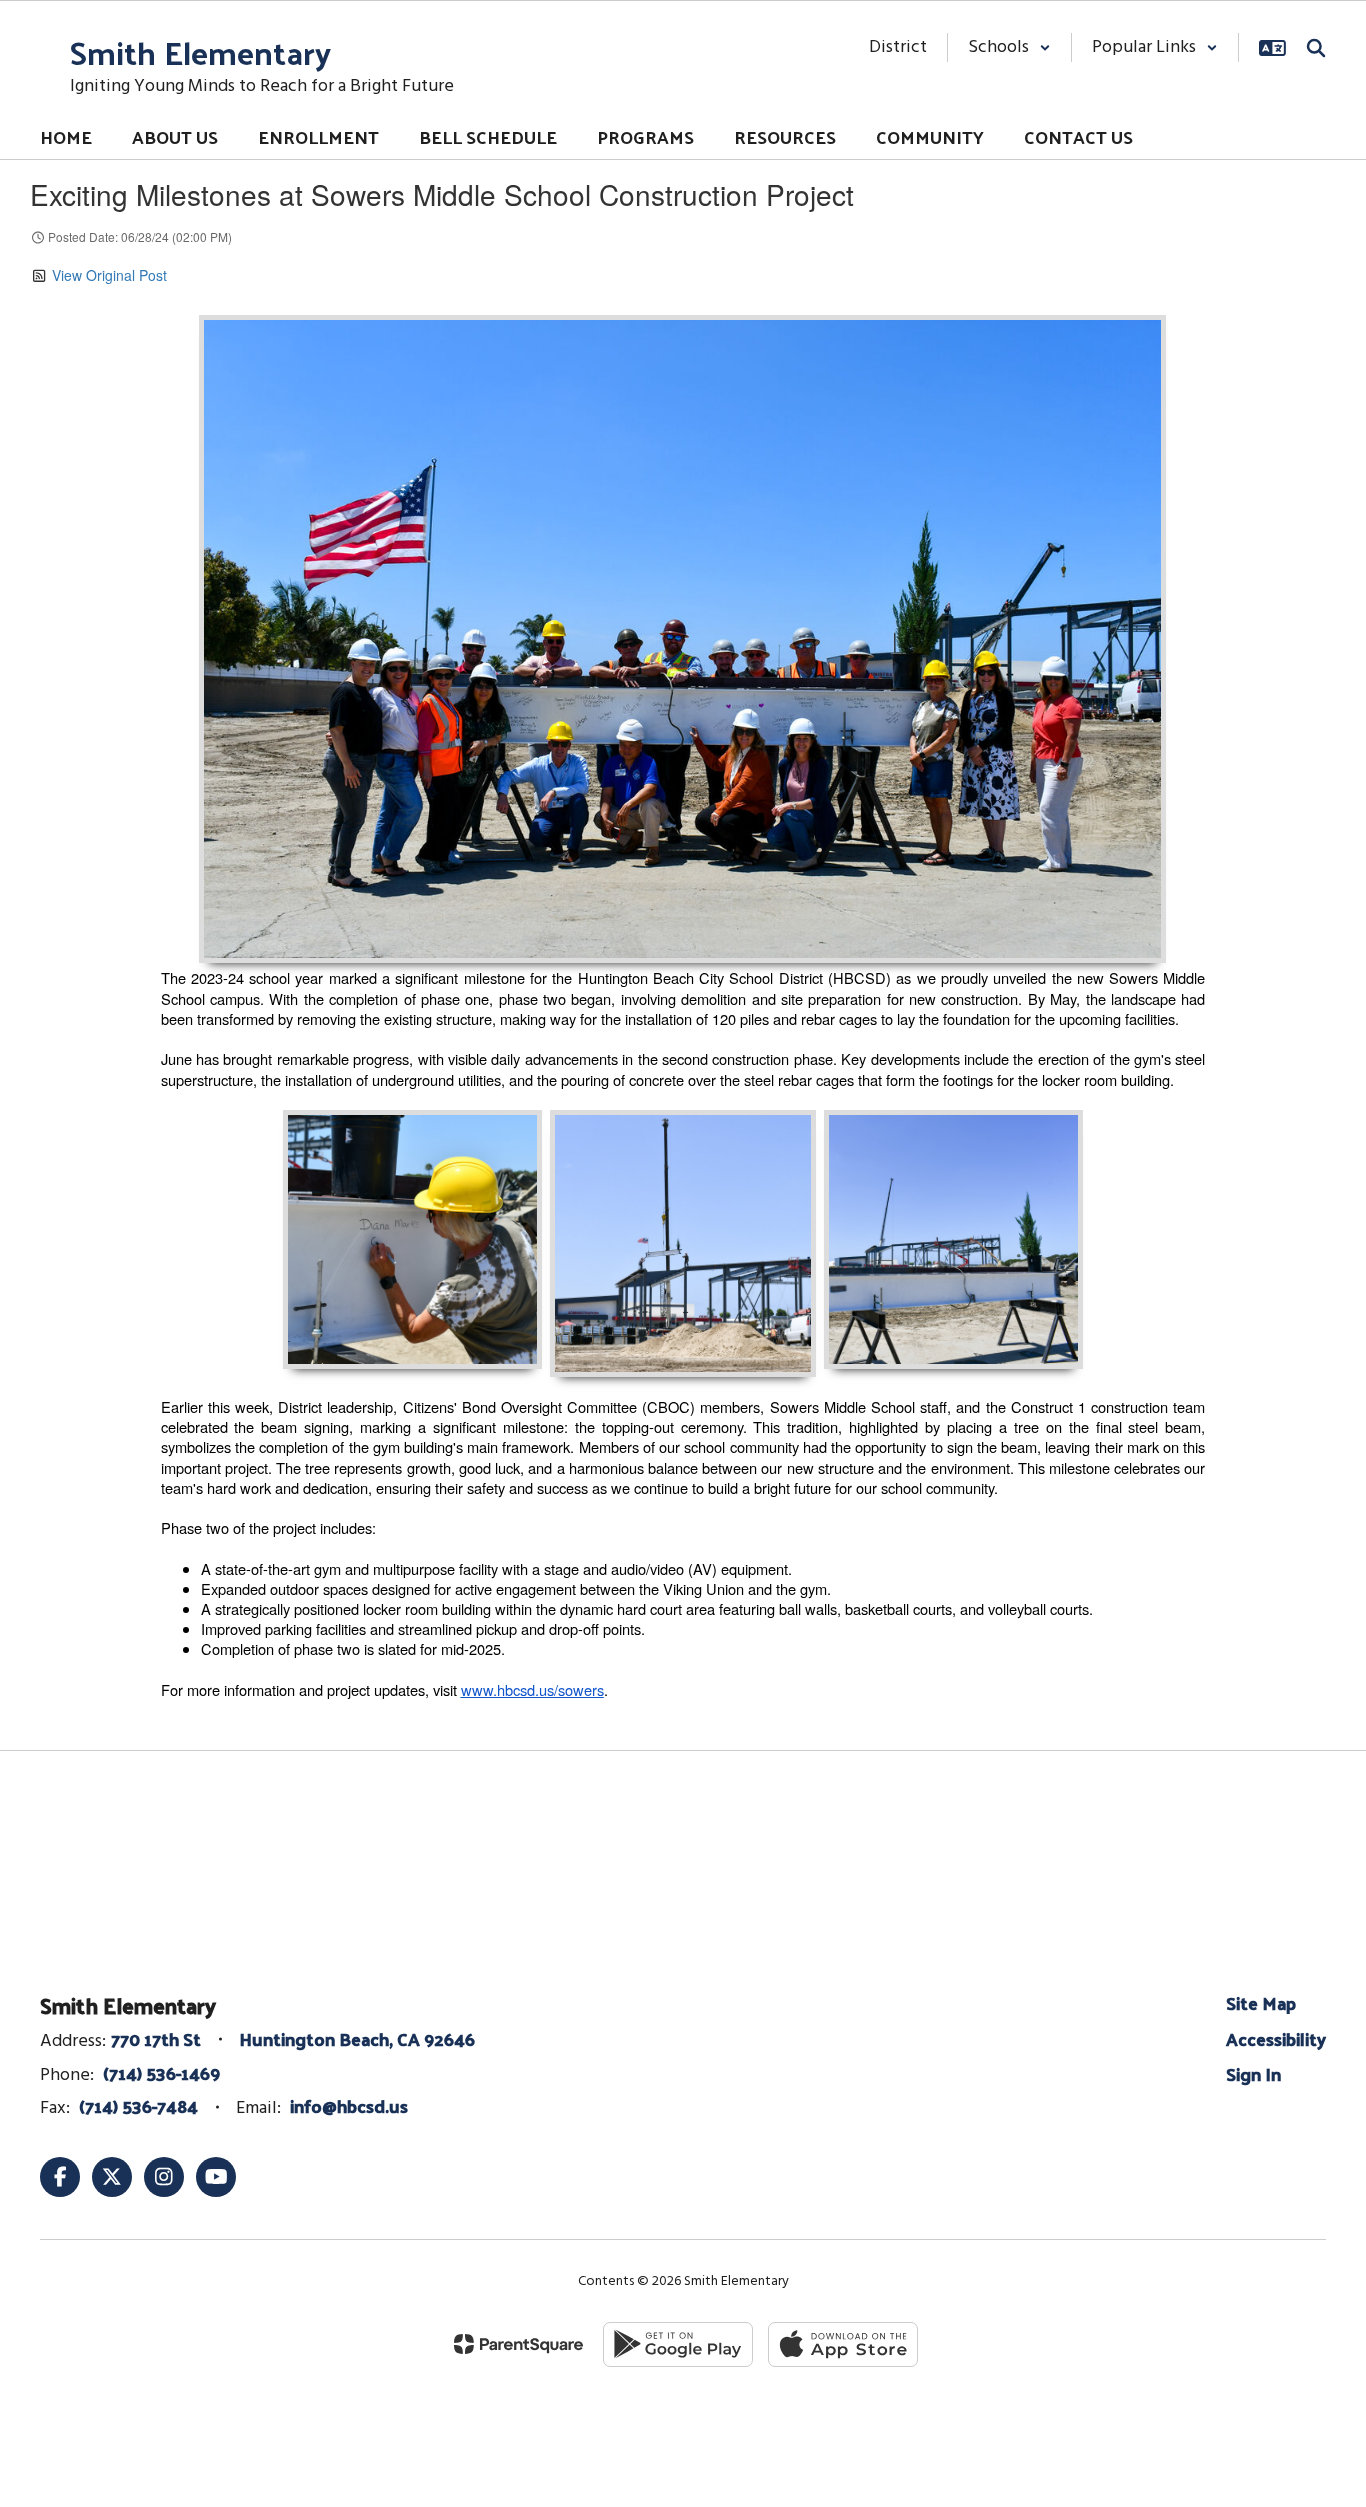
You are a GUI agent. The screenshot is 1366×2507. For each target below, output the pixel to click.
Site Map (1261, 2002)
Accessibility (1276, 2038)
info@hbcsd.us (349, 2105)
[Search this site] (1316, 48)
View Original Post (109, 275)
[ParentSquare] (518, 2344)
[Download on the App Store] (843, 2344)
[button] (1009, 47)
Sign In (1253, 2073)
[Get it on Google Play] (678, 2344)
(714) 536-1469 (161, 2072)
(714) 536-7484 (138, 2105)
